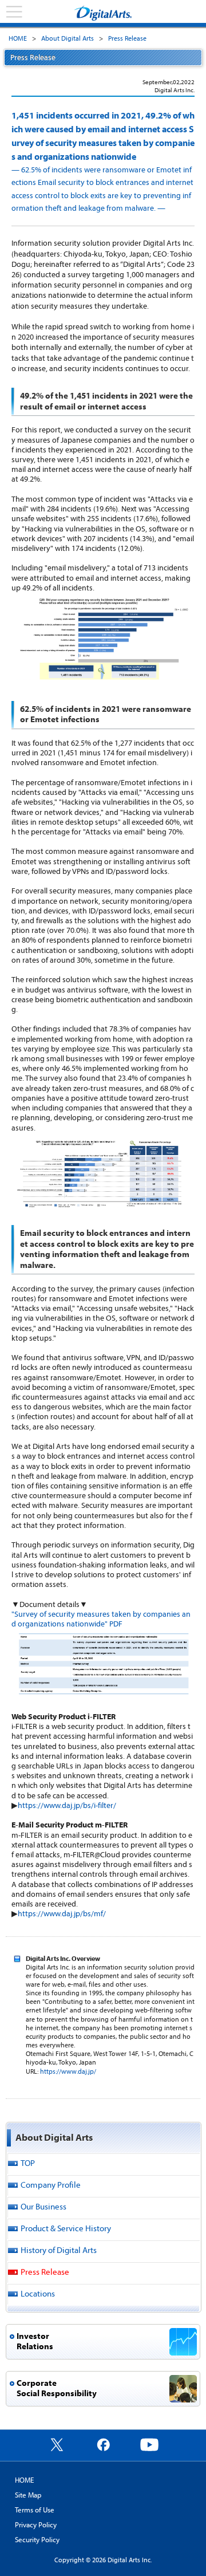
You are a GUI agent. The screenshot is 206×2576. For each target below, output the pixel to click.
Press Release (127, 38)
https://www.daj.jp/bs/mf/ (62, 1913)
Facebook (103, 2444)
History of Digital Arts (59, 2250)
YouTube (149, 2444)
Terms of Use (35, 2510)
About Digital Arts (68, 38)
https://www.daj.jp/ (68, 2071)
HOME (18, 38)
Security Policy (37, 2539)
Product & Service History (66, 2228)
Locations (38, 2293)
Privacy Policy (36, 2524)
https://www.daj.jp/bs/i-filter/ (67, 1805)
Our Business (43, 2206)
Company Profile (51, 2185)
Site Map (28, 2495)
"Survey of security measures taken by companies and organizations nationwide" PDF (101, 1619)
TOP (28, 2163)
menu (14, 12)
